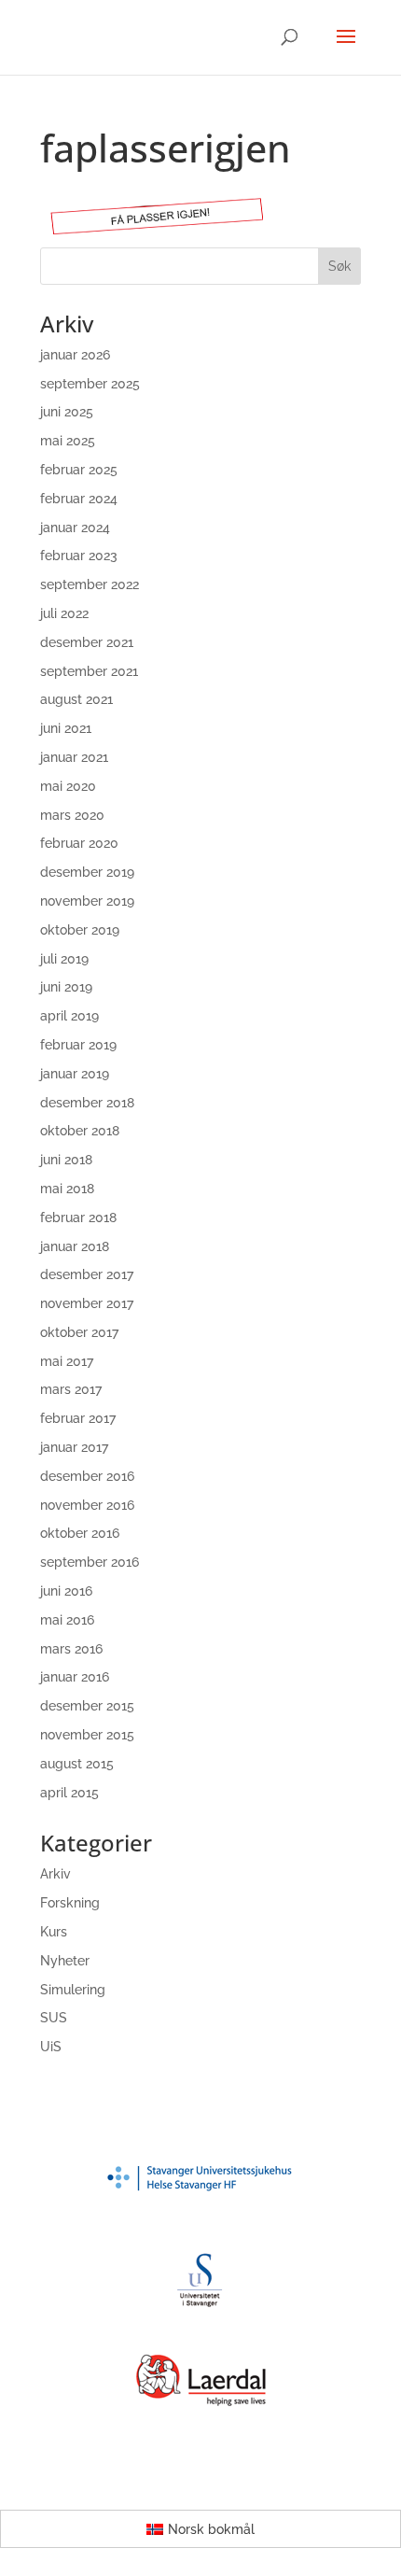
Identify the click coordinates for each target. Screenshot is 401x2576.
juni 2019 (66, 987)
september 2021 (89, 671)
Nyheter (65, 1961)
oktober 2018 (80, 1131)
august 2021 (76, 699)
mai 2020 (68, 786)
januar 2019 (75, 1074)
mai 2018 (67, 1189)
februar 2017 (78, 1418)
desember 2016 (87, 1476)
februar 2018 (78, 1218)
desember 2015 (87, 1706)
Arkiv (55, 1874)
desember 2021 (87, 642)
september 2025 (90, 384)
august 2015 (77, 1764)
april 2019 (69, 1016)
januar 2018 (75, 1246)
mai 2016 (67, 1620)
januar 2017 (74, 1447)
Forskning (70, 1903)
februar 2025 (79, 470)
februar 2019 (78, 1045)
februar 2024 (79, 499)
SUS (54, 2018)
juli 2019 (64, 959)
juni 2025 (67, 412)
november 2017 (87, 1303)
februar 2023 (79, 556)
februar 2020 (79, 843)
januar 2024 (75, 528)
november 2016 (87, 1505)
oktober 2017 (79, 1332)
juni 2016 (66, 1591)
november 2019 (87, 901)
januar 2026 (75, 355)
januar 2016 (75, 1677)
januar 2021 (74, 757)
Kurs (54, 1932)
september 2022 (90, 584)
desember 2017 (87, 1274)
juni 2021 (66, 728)
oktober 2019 (80, 930)
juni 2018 (66, 1160)
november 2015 (87, 1735)
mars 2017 (71, 1389)
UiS (51, 2047)
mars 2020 (72, 815)
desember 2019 (87, 872)
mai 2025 (68, 441)
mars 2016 (71, 1649)
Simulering (73, 1990)
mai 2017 (67, 1361)
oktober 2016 (80, 1533)
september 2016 (90, 1562)
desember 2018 (87, 1103)
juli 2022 (64, 613)
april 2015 (69, 1793)
